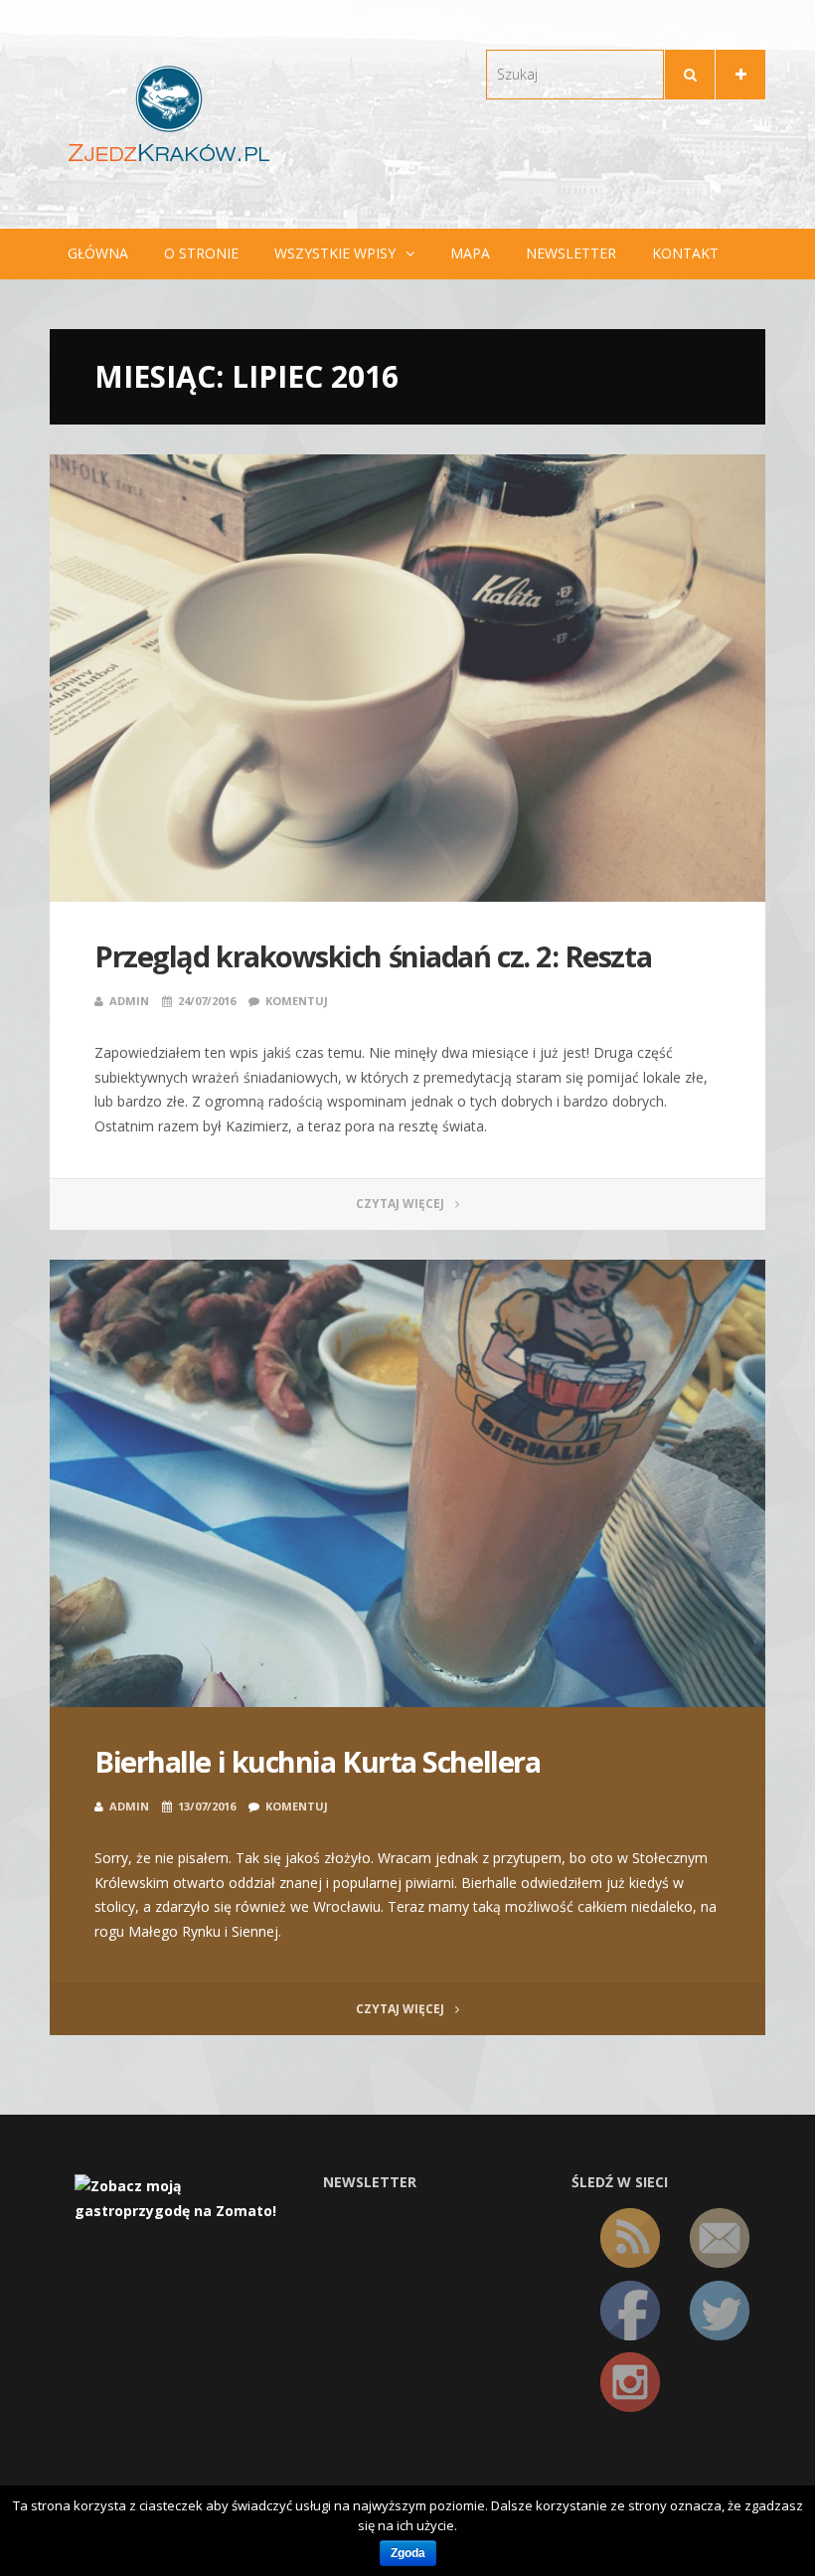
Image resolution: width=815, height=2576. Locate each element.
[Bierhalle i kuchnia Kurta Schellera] (407, 1483)
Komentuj (297, 1001)
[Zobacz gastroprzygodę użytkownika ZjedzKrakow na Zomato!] (184, 2197)
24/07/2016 (207, 1001)
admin (129, 1001)
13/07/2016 (207, 1806)
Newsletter (571, 253)
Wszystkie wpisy (335, 253)
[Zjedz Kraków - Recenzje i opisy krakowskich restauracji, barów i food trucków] (169, 113)
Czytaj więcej (402, 1203)
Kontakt (685, 253)
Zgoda (408, 2553)
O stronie (201, 253)
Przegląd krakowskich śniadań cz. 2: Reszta (373, 956)
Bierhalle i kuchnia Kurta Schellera (317, 1761)
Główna (98, 253)
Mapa (470, 253)
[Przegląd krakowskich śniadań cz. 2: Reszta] (407, 678)
